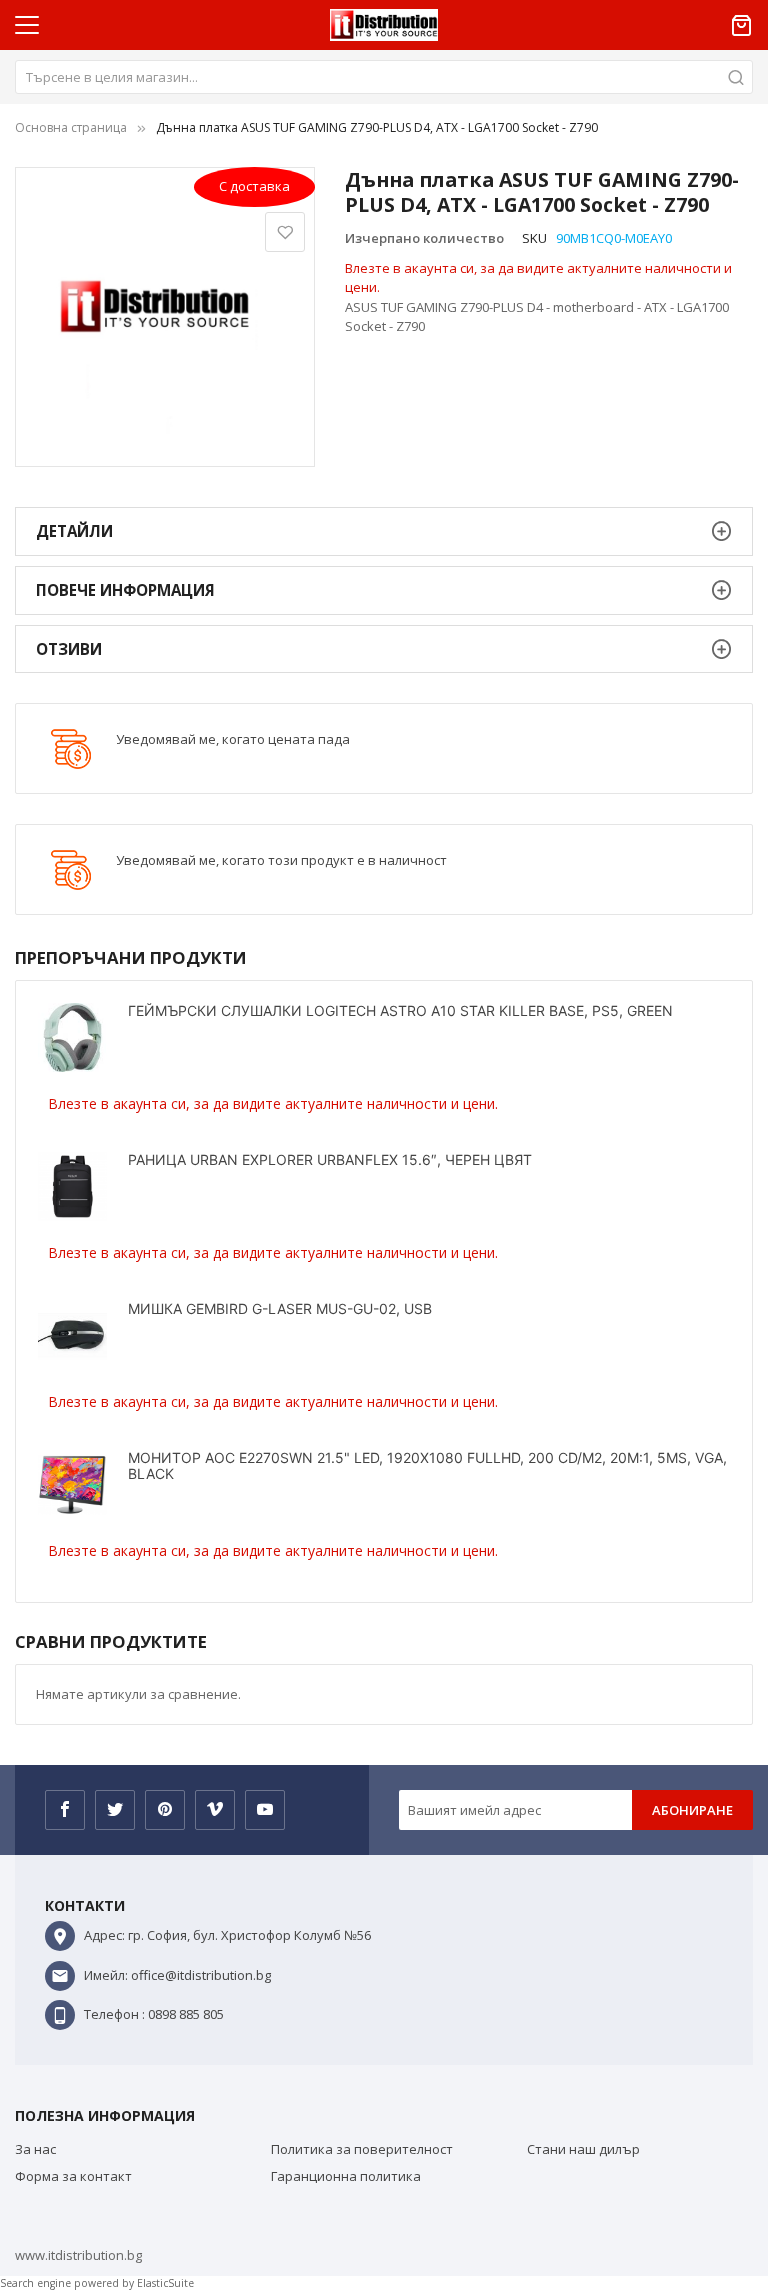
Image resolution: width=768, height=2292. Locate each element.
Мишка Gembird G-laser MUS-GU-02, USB (280, 1308)
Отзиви (69, 649)
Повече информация (125, 590)
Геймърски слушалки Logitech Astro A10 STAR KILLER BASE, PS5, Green (400, 1010)
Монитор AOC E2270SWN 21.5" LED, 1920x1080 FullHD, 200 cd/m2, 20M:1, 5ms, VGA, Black (427, 1465)
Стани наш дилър (583, 2149)
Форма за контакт (73, 2176)
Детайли (74, 531)
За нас (35, 2149)
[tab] (384, 531)
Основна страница (71, 127)
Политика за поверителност (362, 2149)
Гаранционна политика (346, 2176)
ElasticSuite (165, 2283)
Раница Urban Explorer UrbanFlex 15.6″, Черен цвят (330, 1159)
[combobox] (384, 77)
